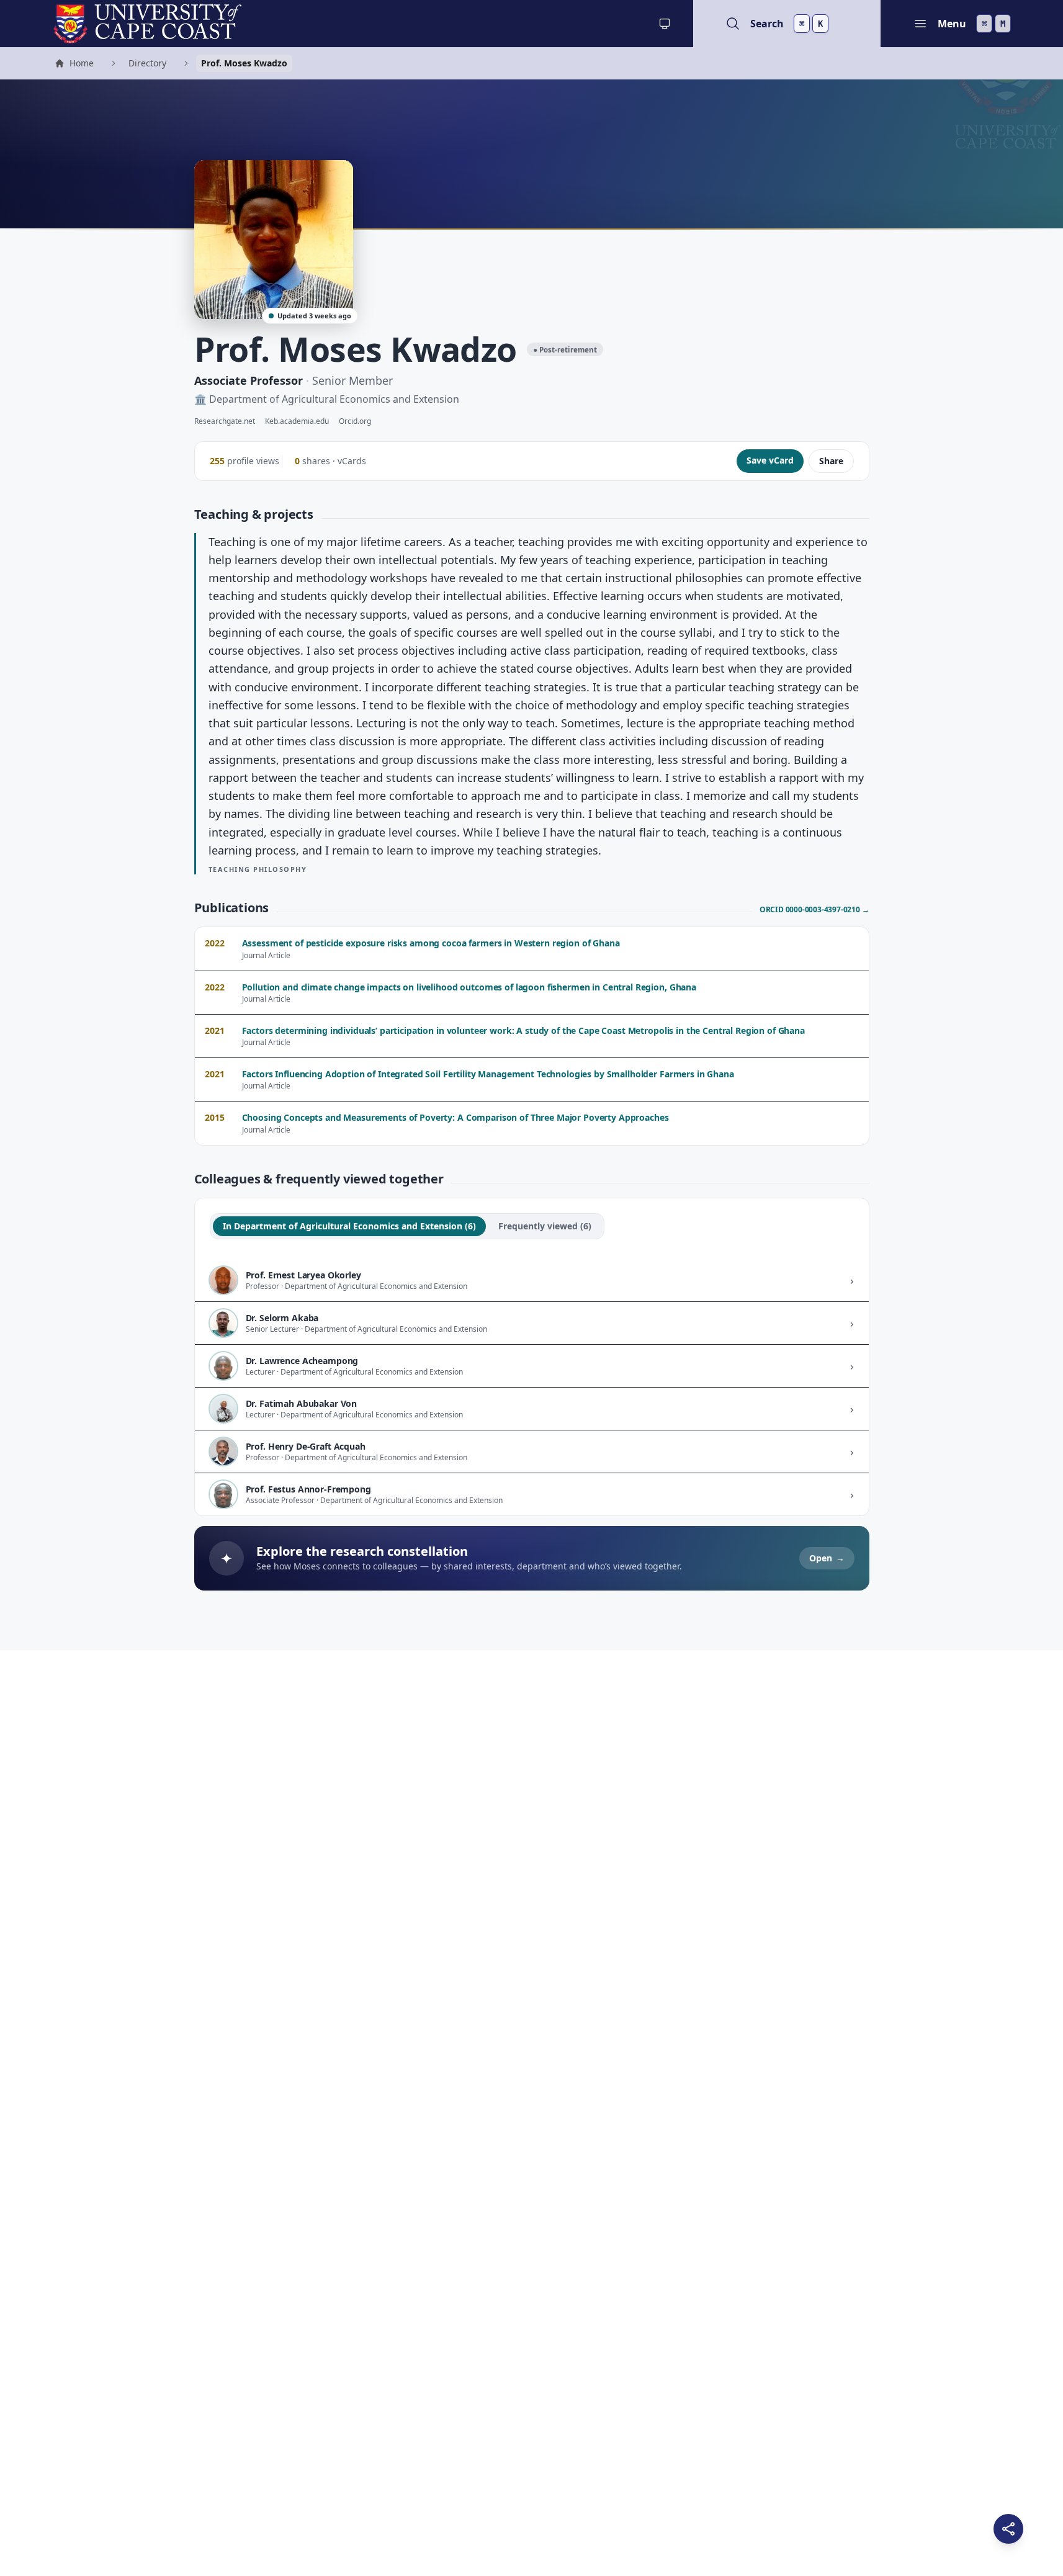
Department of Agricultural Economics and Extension (334, 399)
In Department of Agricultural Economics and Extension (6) (349, 1226)
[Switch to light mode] (665, 24)
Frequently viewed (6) (545, 1226)
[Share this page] (1008, 2529)
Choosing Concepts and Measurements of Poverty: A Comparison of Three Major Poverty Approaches (455, 1117)
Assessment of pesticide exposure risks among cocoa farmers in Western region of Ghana (431, 943)
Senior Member (352, 380)
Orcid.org (355, 421)
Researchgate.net (225, 421)
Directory (147, 63)
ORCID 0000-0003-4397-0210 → (814, 910)
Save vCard (770, 460)
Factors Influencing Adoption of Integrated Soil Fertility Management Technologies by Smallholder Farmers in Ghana (488, 1074)
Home (74, 65)
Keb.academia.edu (297, 421)
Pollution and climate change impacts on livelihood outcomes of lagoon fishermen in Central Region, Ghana (469, 987)
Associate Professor (249, 380)
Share (831, 461)
